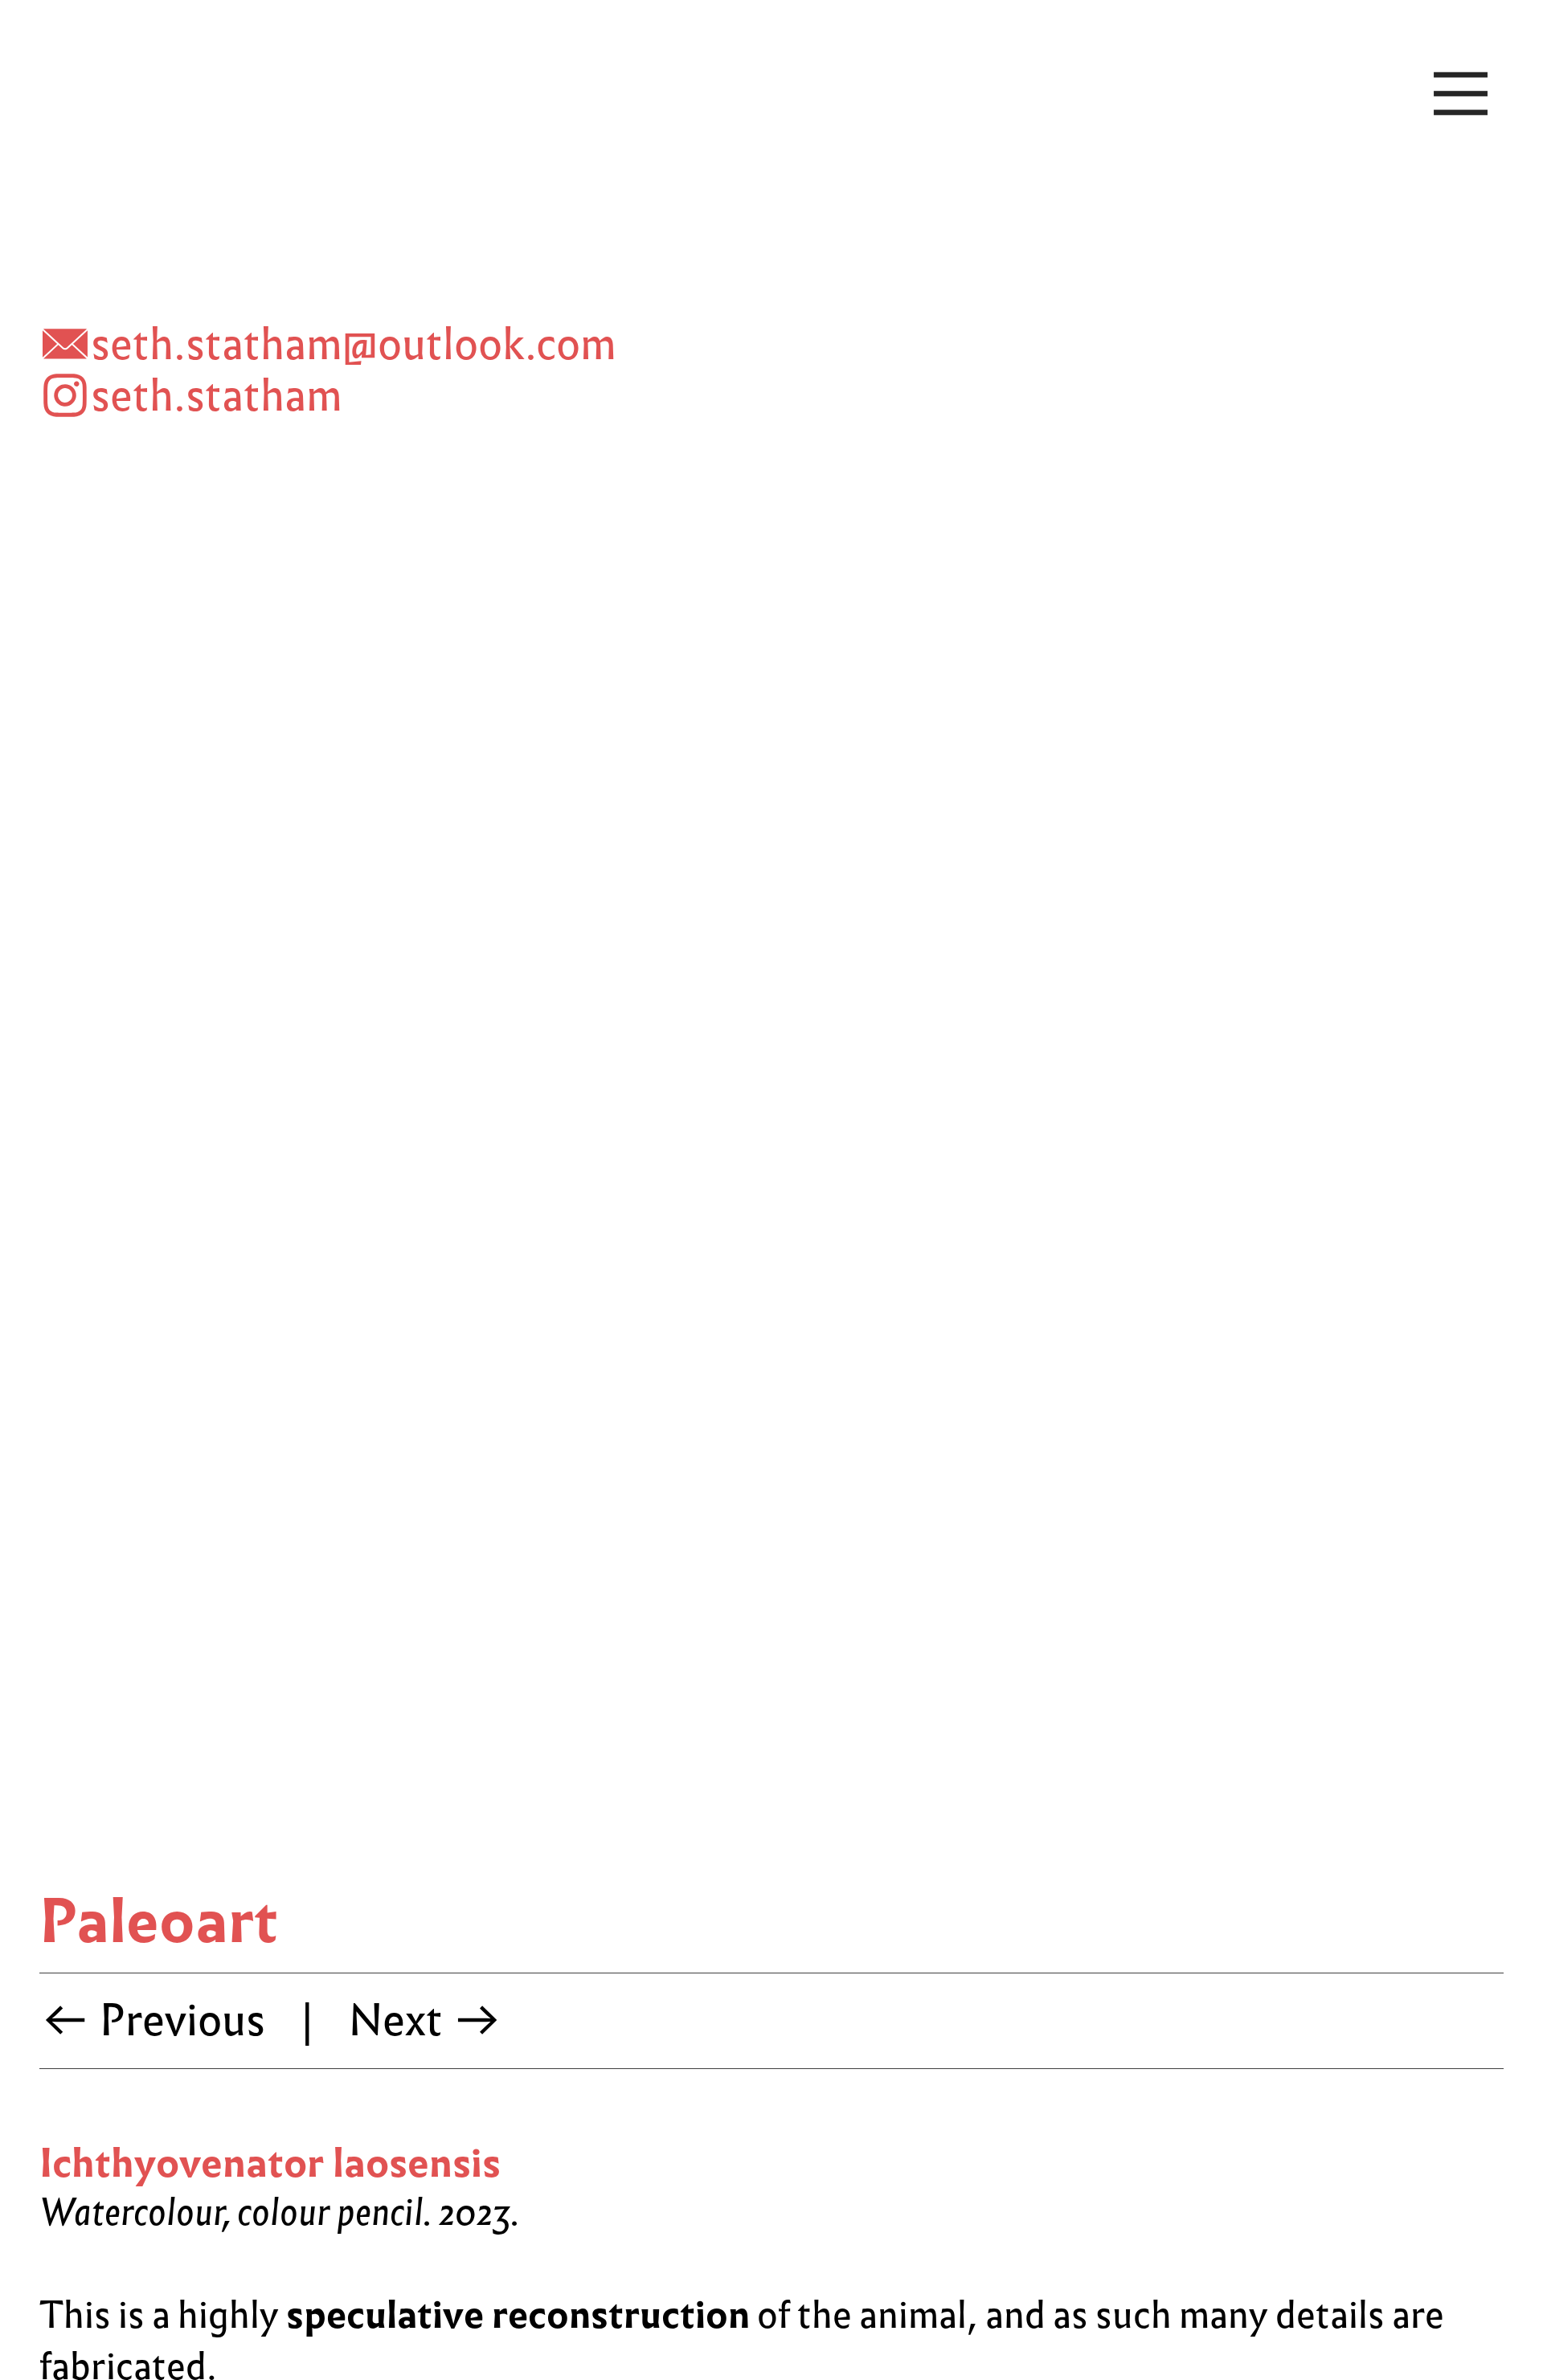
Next (400, 2020)
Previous (178, 2020)
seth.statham (217, 396)
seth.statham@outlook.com (354, 344)
